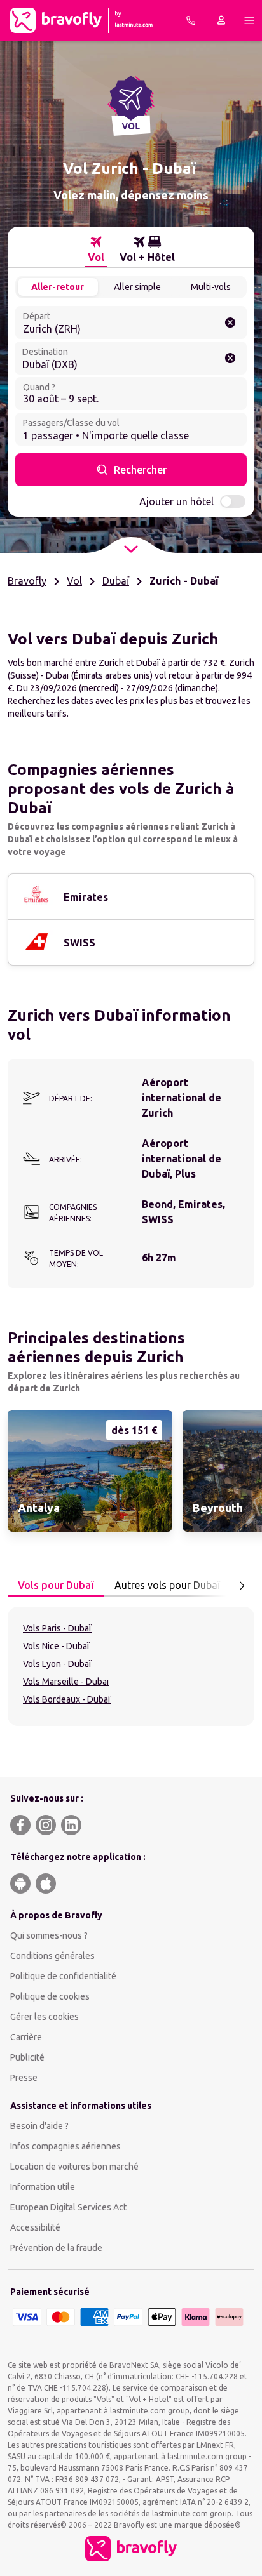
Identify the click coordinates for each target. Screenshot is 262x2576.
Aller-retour (58, 287)
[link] (90, 1471)
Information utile (43, 2187)
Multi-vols (211, 287)
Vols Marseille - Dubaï (66, 1682)
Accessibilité (35, 2227)
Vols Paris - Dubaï (57, 1628)
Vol (74, 581)
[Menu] (249, 20)
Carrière (26, 2037)
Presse (24, 2078)
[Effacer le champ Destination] (230, 358)
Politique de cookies (50, 1996)
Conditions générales (52, 1956)
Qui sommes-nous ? (49, 1935)
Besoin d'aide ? (39, 2126)
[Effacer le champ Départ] (230, 322)
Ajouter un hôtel (176, 501)
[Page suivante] (242, 1586)
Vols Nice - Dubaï (56, 1646)
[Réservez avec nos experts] (191, 20)
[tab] (96, 249)
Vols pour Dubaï (56, 1585)
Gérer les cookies (45, 2017)
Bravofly (27, 581)
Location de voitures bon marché (74, 2167)
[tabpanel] (131, 1666)
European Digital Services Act (68, 2207)
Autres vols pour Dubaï (167, 1585)
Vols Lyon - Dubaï (57, 1664)
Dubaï (116, 581)
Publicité (27, 2057)
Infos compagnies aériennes (65, 2146)
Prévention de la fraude (56, 2248)
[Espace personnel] (221, 20)
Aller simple (137, 287)
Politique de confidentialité (63, 1976)
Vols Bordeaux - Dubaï (67, 1699)
